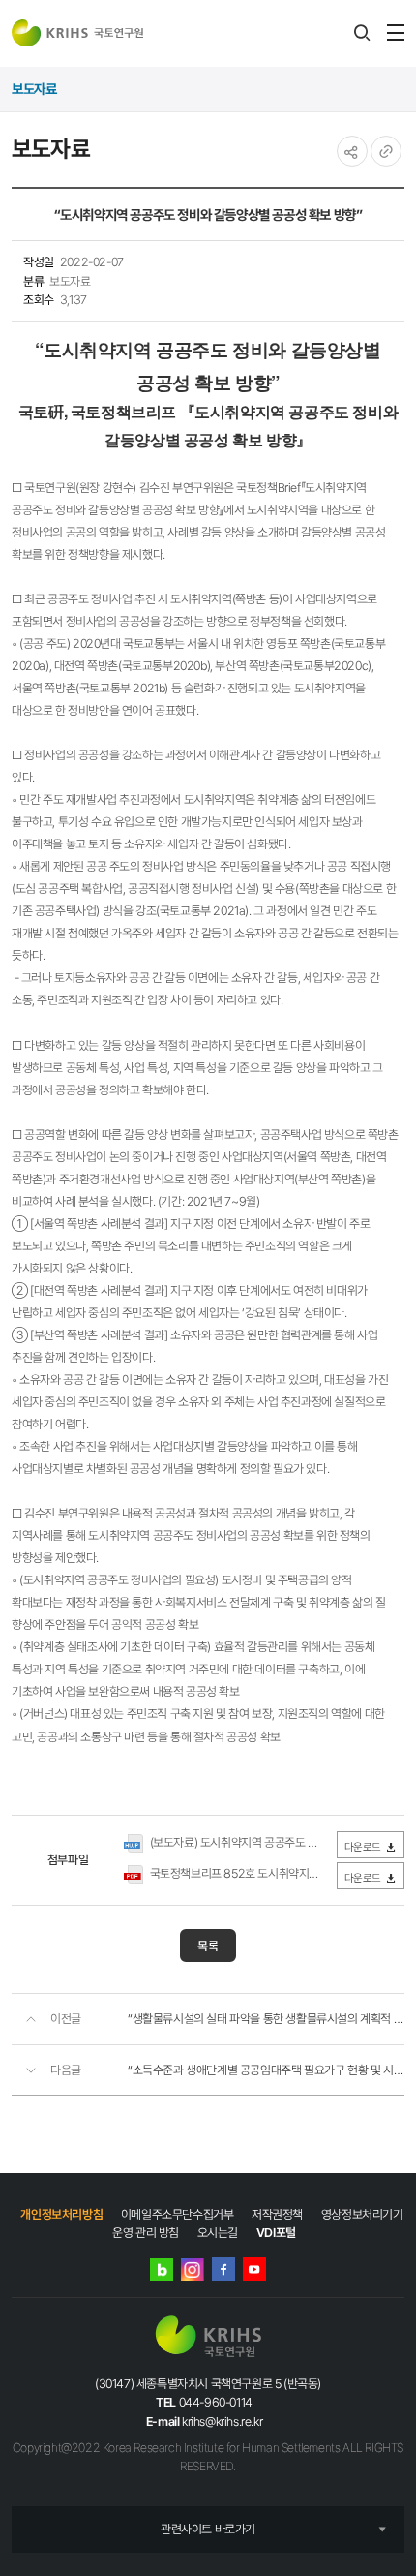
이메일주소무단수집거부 (178, 2214)
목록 (208, 1946)
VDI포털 (276, 2233)
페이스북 (223, 2269)
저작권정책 (277, 2214)
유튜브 (254, 2269)
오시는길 (218, 2233)
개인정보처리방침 (61, 2214)
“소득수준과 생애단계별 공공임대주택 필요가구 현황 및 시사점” (266, 2070)
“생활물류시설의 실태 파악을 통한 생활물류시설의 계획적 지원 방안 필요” (266, 2019)
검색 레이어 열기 (362, 33)
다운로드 (363, 1847)
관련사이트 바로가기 (208, 2529)
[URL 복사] (386, 151)
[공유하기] (352, 151)
